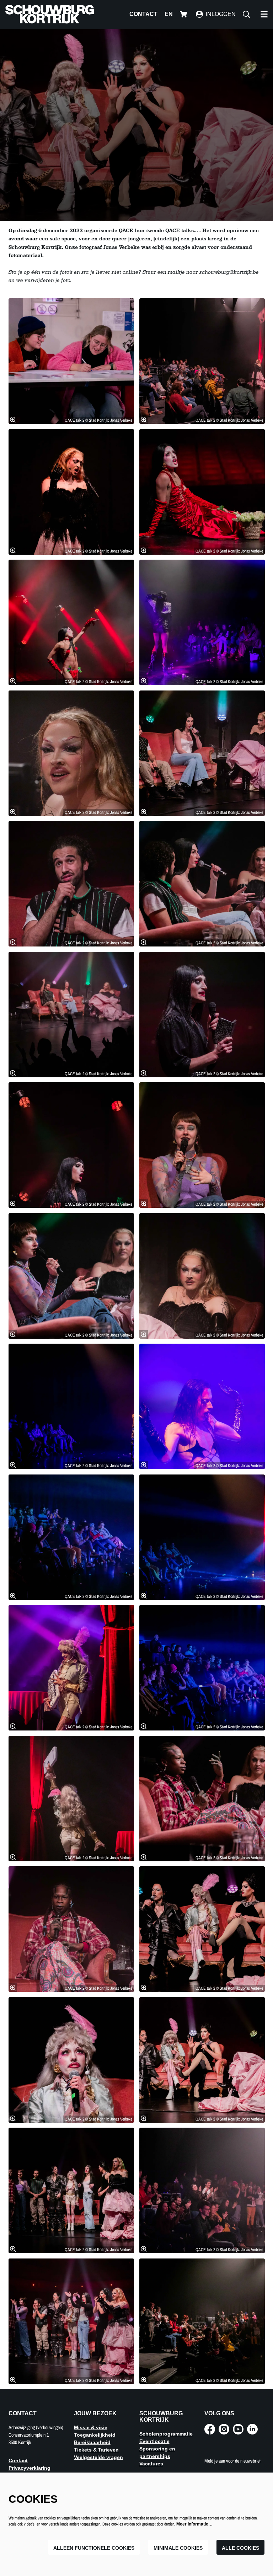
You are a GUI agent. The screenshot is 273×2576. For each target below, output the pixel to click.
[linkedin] (252, 2429)
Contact (143, 14)
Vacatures (151, 2464)
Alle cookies (240, 2548)
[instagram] (224, 2429)
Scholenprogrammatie (166, 2434)
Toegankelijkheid (95, 2435)
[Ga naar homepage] (50, 14)
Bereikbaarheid (92, 2442)
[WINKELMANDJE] (184, 14)
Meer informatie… (194, 2524)
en (169, 14)
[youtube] (238, 2429)
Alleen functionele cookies (94, 2548)
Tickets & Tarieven (96, 2450)
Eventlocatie (154, 2441)
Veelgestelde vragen (98, 2457)
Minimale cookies (178, 2548)
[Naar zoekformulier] (246, 14)
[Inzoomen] (13, 420)
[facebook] (210, 2429)
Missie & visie (91, 2427)
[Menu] (264, 14)
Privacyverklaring (30, 2468)
